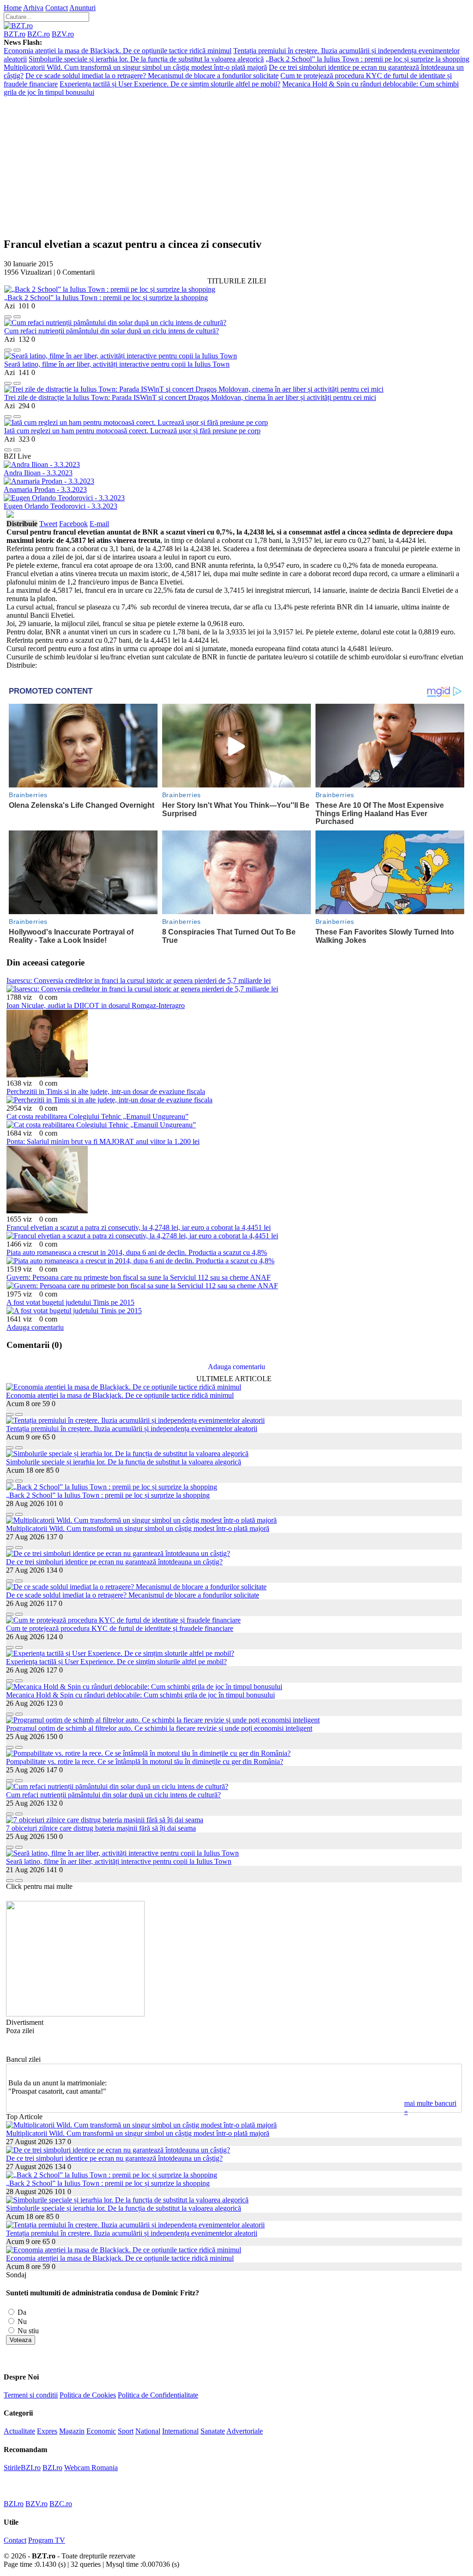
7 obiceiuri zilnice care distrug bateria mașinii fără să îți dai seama (101, 1828)
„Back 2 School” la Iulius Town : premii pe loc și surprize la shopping (367, 59)
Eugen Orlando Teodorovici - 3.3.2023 (61, 506)
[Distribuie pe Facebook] (8, 314)
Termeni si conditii (31, 2395)
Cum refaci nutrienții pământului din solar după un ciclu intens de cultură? (112, 331)
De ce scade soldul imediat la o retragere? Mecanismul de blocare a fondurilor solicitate (152, 76)
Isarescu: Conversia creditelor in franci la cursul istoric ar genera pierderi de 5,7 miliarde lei (139, 981)
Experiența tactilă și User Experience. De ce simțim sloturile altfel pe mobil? (170, 84)
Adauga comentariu (35, 1327)
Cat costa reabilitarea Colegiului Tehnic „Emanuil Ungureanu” (97, 1116)
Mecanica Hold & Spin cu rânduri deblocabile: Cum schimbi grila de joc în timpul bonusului (140, 1695)
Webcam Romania (91, 2468)
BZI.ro (52, 2468)
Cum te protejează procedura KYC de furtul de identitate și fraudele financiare (120, 1628)
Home (13, 8)
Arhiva (33, 8)
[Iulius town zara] (75, 2014)
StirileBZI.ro (22, 2468)
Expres (47, 2431)
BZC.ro (39, 34)
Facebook (73, 524)
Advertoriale (245, 2431)
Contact (57, 8)
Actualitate (19, 2431)
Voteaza (21, 2340)
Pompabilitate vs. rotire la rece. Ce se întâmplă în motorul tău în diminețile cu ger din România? (145, 1761)
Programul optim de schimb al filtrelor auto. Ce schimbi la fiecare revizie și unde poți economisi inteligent (159, 1728)
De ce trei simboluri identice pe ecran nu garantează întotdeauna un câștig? (114, 1562)
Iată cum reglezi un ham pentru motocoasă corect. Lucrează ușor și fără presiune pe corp (132, 431)
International (180, 2431)
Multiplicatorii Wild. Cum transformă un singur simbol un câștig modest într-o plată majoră (135, 67)
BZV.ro (63, 34)
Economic (101, 2431)
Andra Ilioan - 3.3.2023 (38, 473)
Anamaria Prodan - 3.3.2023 (45, 489)
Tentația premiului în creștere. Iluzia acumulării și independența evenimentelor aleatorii (132, 1429)
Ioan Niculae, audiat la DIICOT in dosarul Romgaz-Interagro (96, 1005)
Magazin (72, 2431)
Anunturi (82, 8)
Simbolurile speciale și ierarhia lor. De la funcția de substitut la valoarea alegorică (146, 59)
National (148, 2431)
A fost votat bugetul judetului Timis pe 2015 (70, 1302)
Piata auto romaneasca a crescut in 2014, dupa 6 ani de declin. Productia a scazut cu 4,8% (137, 1252)
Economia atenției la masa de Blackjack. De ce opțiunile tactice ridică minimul (118, 51)
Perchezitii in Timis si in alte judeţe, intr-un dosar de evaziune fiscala (106, 1091)
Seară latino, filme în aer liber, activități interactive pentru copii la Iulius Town (117, 364)
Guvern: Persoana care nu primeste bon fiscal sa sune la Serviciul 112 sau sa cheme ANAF (139, 1277)
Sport (126, 2431)
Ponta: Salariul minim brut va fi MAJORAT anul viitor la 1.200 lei (103, 1141)
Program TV (47, 2540)
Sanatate (213, 2431)
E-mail (99, 524)
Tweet (48, 524)
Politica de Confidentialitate (158, 2395)
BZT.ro (15, 34)
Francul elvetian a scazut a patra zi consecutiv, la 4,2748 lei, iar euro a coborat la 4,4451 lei (139, 1227)
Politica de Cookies (88, 2395)
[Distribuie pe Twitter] (17, 314)
